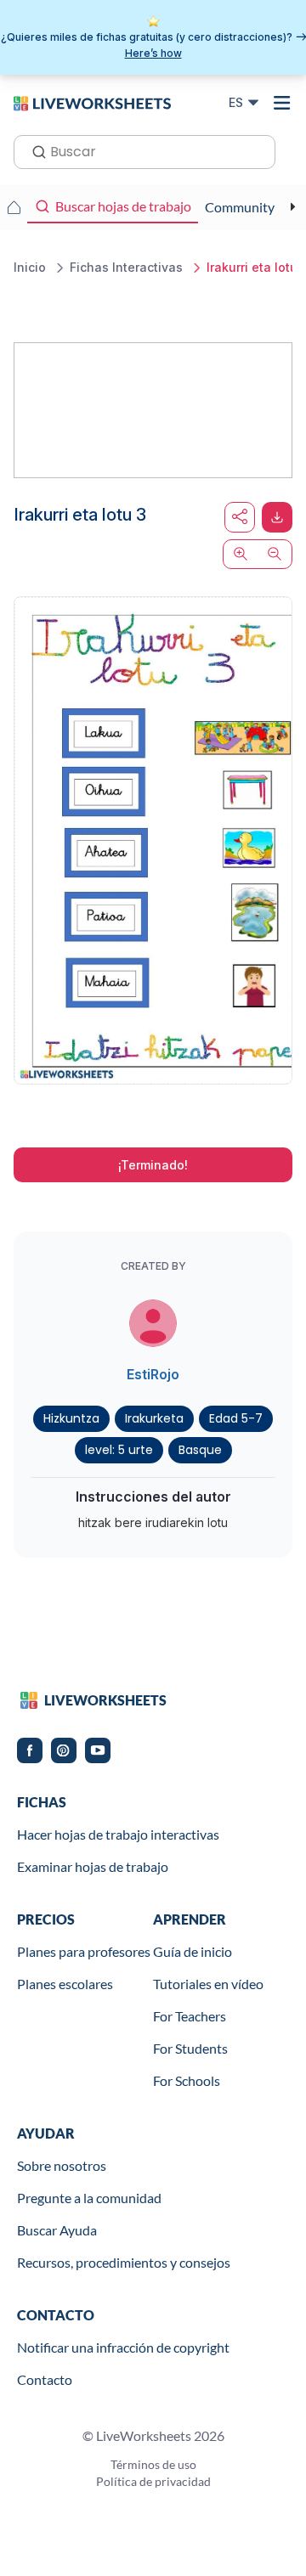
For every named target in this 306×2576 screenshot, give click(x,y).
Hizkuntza (71, 1418)
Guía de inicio (193, 1951)
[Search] (34, 150)
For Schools (187, 2080)
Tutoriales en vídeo (208, 1984)
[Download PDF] (277, 517)
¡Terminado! (153, 1165)
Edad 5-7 (236, 1418)
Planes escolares (65, 1984)
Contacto (45, 2379)
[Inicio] (92, 102)
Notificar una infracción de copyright (123, 2347)
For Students (190, 2048)
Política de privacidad (153, 2481)
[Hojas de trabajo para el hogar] (14, 207)
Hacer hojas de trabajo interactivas (118, 1834)
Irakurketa (154, 1418)
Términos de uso (153, 2464)
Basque (200, 1450)
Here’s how (153, 53)
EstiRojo (153, 1374)
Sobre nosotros (62, 2165)
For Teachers (190, 2016)
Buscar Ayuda (57, 2230)
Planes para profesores (84, 1951)
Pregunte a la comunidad (89, 2198)
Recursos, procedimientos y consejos (124, 2262)
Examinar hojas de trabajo (93, 1866)
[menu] (282, 103)
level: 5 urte (119, 1450)
